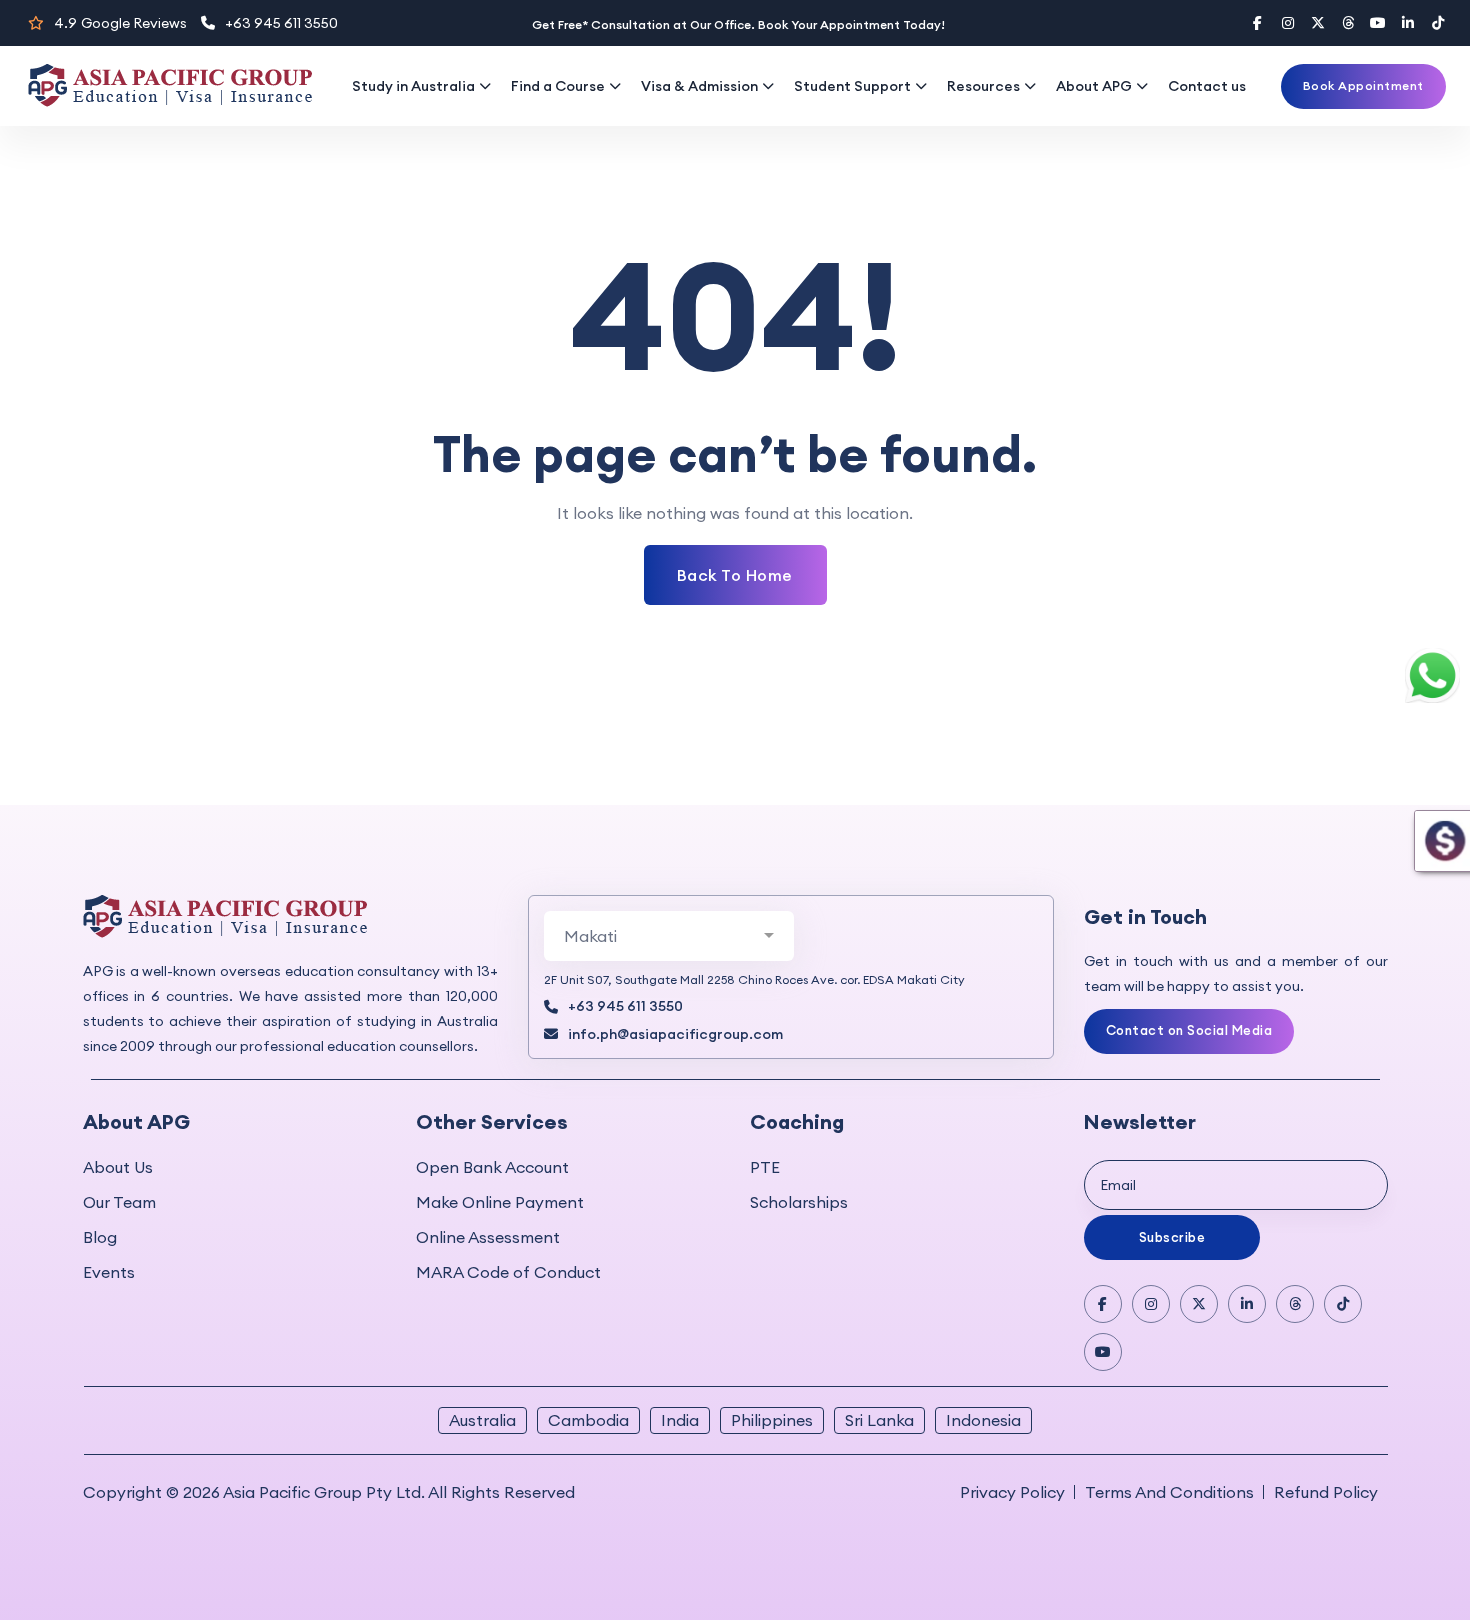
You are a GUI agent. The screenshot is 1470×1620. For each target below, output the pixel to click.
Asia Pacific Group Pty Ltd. (324, 1492)
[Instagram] (1288, 23)
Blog (100, 1237)
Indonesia (983, 1420)
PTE (765, 1167)
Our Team (119, 1202)
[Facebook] (1258, 23)
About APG (1094, 86)
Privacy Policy (1012, 1492)
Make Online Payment (500, 1202)
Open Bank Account (492, 1167)
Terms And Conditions (1169, 1492)
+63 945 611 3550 (281, 23)
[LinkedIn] (1408, 23)
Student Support (852, 86)
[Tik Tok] (1343, 1304)
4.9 (120, 23)
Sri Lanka (879, 1420)
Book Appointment (1363, 85)
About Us (118, 1167)
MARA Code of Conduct (508, 1272)
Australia (482, 1420)
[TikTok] (1438, 23)
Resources (983, 86)
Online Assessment (488, 1237)
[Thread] (1348, 23)
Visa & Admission (699, 86)
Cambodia (588, 1420)
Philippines (772, 1420)
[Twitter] (1318, 23)
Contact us (1207, 86)
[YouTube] (1378, 23)
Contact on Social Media (1189, 1030)
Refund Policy (1326, 1492)
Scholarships (799, 1202)
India (680, 1420)
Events (109, 1272)
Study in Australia (413, 86)
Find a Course (558, 86)
